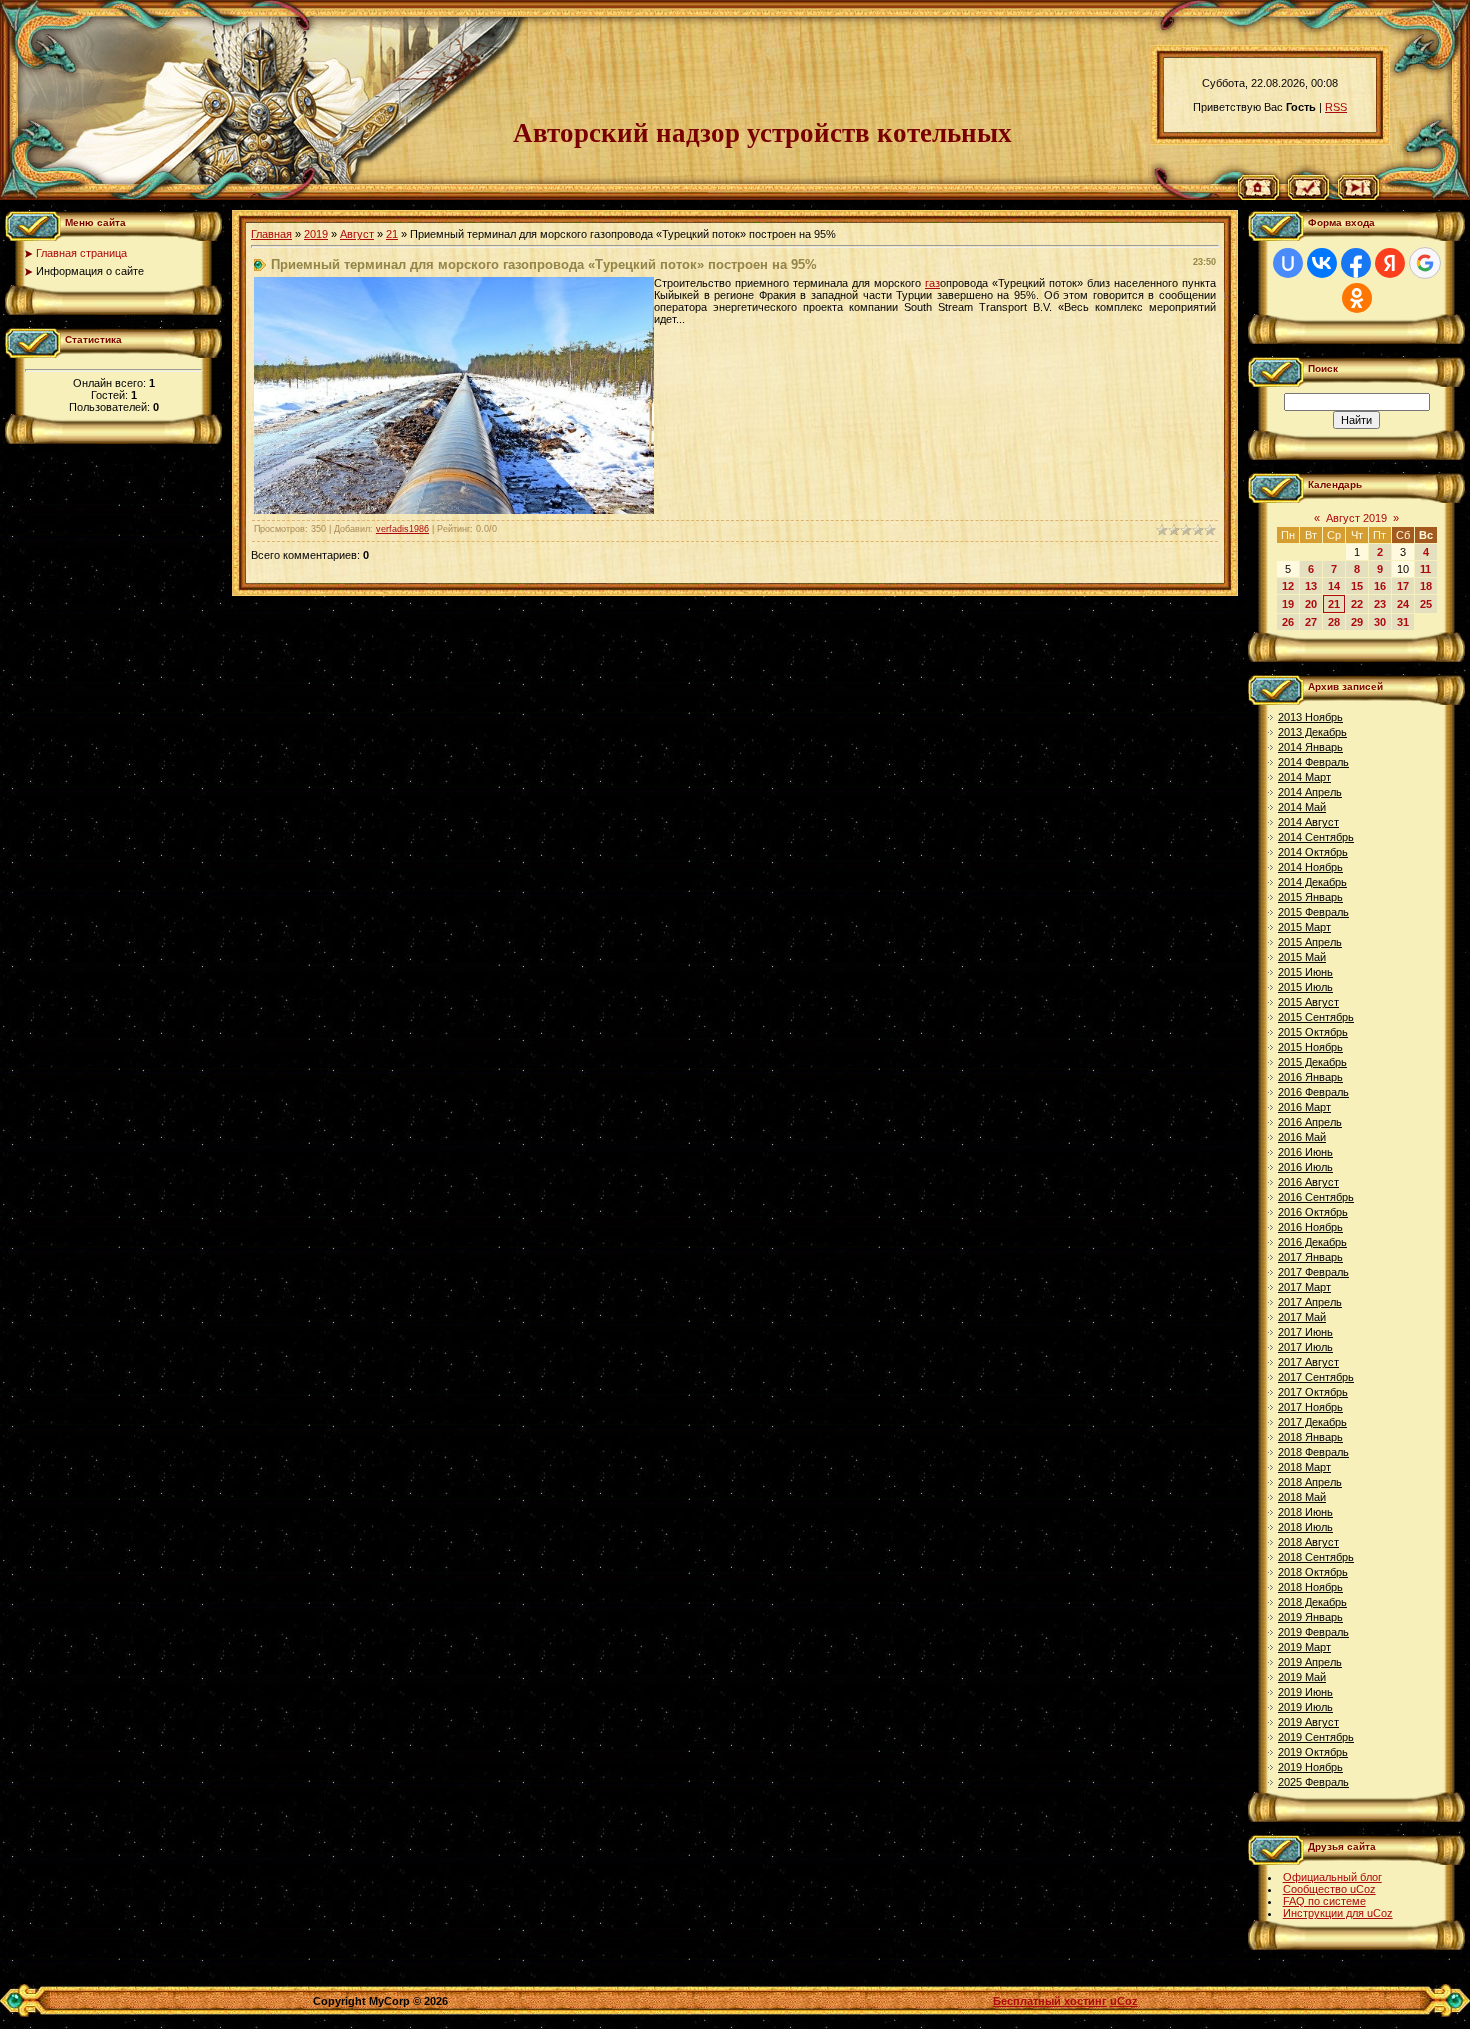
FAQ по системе (1324, 1901)
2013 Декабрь (1312, 732)
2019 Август (1308, 1722)
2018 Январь (1310, 1437)
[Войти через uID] (1288, 263)
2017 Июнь (1305, 1332)
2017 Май (1302, 1317)
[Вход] (1358, 196)
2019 (316, 234)
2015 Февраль (1313, 912)
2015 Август (1308, 1002)
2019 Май (1302, 1677)
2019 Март (1304, 1647)
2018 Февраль (1313, 1452)
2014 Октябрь (1313, 852)
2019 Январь (1310, 1617)
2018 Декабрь (1312, 1602)
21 (392, 234)
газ (932, 283)
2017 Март (1304, 1287)
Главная (271, 234)
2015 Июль (1305, 987)
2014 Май (1302, 807)
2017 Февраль (1313, 1272)
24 (1403, 604)
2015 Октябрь (1313, 1032)
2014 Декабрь (1312, 882)
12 (1288, 586)
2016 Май (1302, 1137)
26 (1288, 622)
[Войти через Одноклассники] (1357, 298)
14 (1334, 586)
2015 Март (1304, 927)
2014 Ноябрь (1310, 867)
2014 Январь (1310, 747)
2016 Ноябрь (1310, 1227)
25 (1426, 604)
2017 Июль (1305, 1347)
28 (1334, 622)
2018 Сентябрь (1316, 1557)
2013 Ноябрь (1310, 717)
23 (1380, 604)
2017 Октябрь (1313, 1392)
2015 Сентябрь (1316, 1017)
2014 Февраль (1313, 762)
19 (1288, 604)
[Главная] (1258, 196)
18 (1426, 586)
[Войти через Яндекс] (1390, 263)
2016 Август (1308, 1182)
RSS (1336, 107)
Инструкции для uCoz (1338, 1913)
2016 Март (1304, 1107)
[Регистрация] (1308, 196)
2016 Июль (1305, 1167)
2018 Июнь (1305, 1512)
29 (1357, 622)
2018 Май (1302, 1497)
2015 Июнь (1305, 972)
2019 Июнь (1305, 1692)
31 (1403, 622)
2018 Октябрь (1313, 1572)
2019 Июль (1305, 1707)
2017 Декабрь (1312, 1422)
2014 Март (1304, 777)
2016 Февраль (1313, 1092)
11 (1425, 569)
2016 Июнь (1305, 1152)
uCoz (1124, 2001)
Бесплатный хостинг (1050, 2001)
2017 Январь (1310, 1257)
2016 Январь (1310, 1077)
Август (357, 234)
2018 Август (1308, 1542)
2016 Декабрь (1312, 1242)
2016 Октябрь (1313, 1212)
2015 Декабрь (1312, 1062)
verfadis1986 (402, 529)
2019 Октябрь (1313, 1752)
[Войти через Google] (1425, 263)
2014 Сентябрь (1316, 837)
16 (1380, 586)
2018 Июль (1305, 1527)
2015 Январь (1310, 897)
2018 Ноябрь (1310, 1587)
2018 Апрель (1310, 1482)
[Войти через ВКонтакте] (1322, 263)
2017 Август (1308, 1362)
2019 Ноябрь (1310, 1767)
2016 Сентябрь (1316, 1197)
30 (1380, 622)
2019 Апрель (1310, 1662)
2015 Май (1302, 957)
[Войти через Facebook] (1356, 263)
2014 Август (1308, 822)
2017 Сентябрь (1316, 1377)
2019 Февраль (1313, 1632)
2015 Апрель (1310, 942)
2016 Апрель (1310, 1122)
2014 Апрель (1310, 792)
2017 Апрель (1310, 1302)
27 (1311, 622)
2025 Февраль (1313, 1782)
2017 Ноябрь (1310, 1407)
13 (1311, 586)
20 (1311, 604)
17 (1403, 586)
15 (1357, 586)
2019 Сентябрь (1316, 1737)
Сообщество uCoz (1329, 1889)
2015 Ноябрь (1310, 1047)
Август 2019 (1356, 518)
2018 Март (1304, 1467)
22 (1357, 604)
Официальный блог (1332, 1877)
